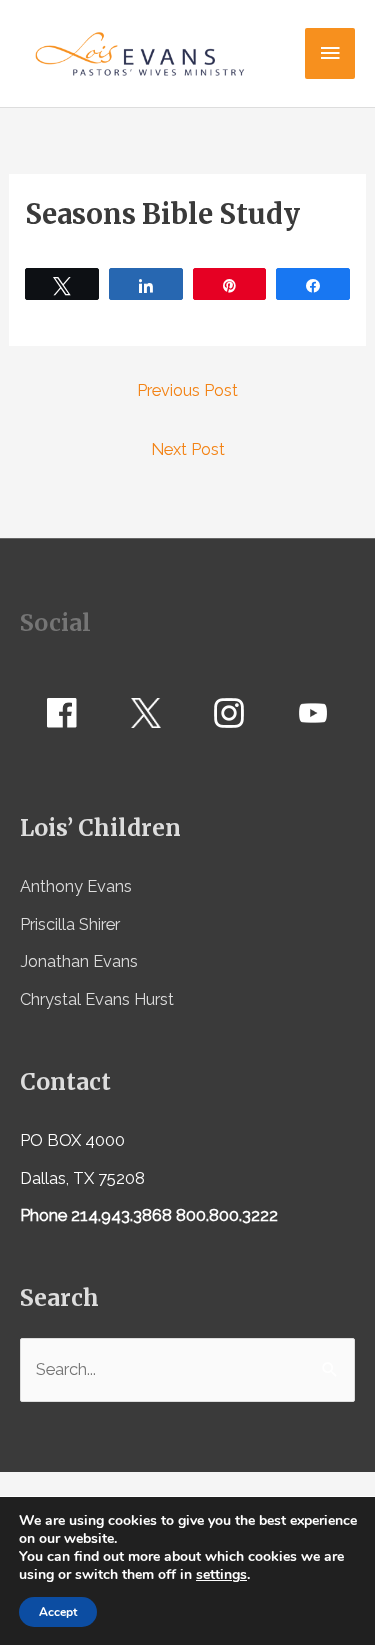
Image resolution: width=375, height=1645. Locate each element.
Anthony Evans (76, 886)
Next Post (188, 449)
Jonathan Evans (79, 961)
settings (221, 1575)
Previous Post (187, 390)
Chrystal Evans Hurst (97, 999)
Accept (58, 1612)
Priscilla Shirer (70, 924)
